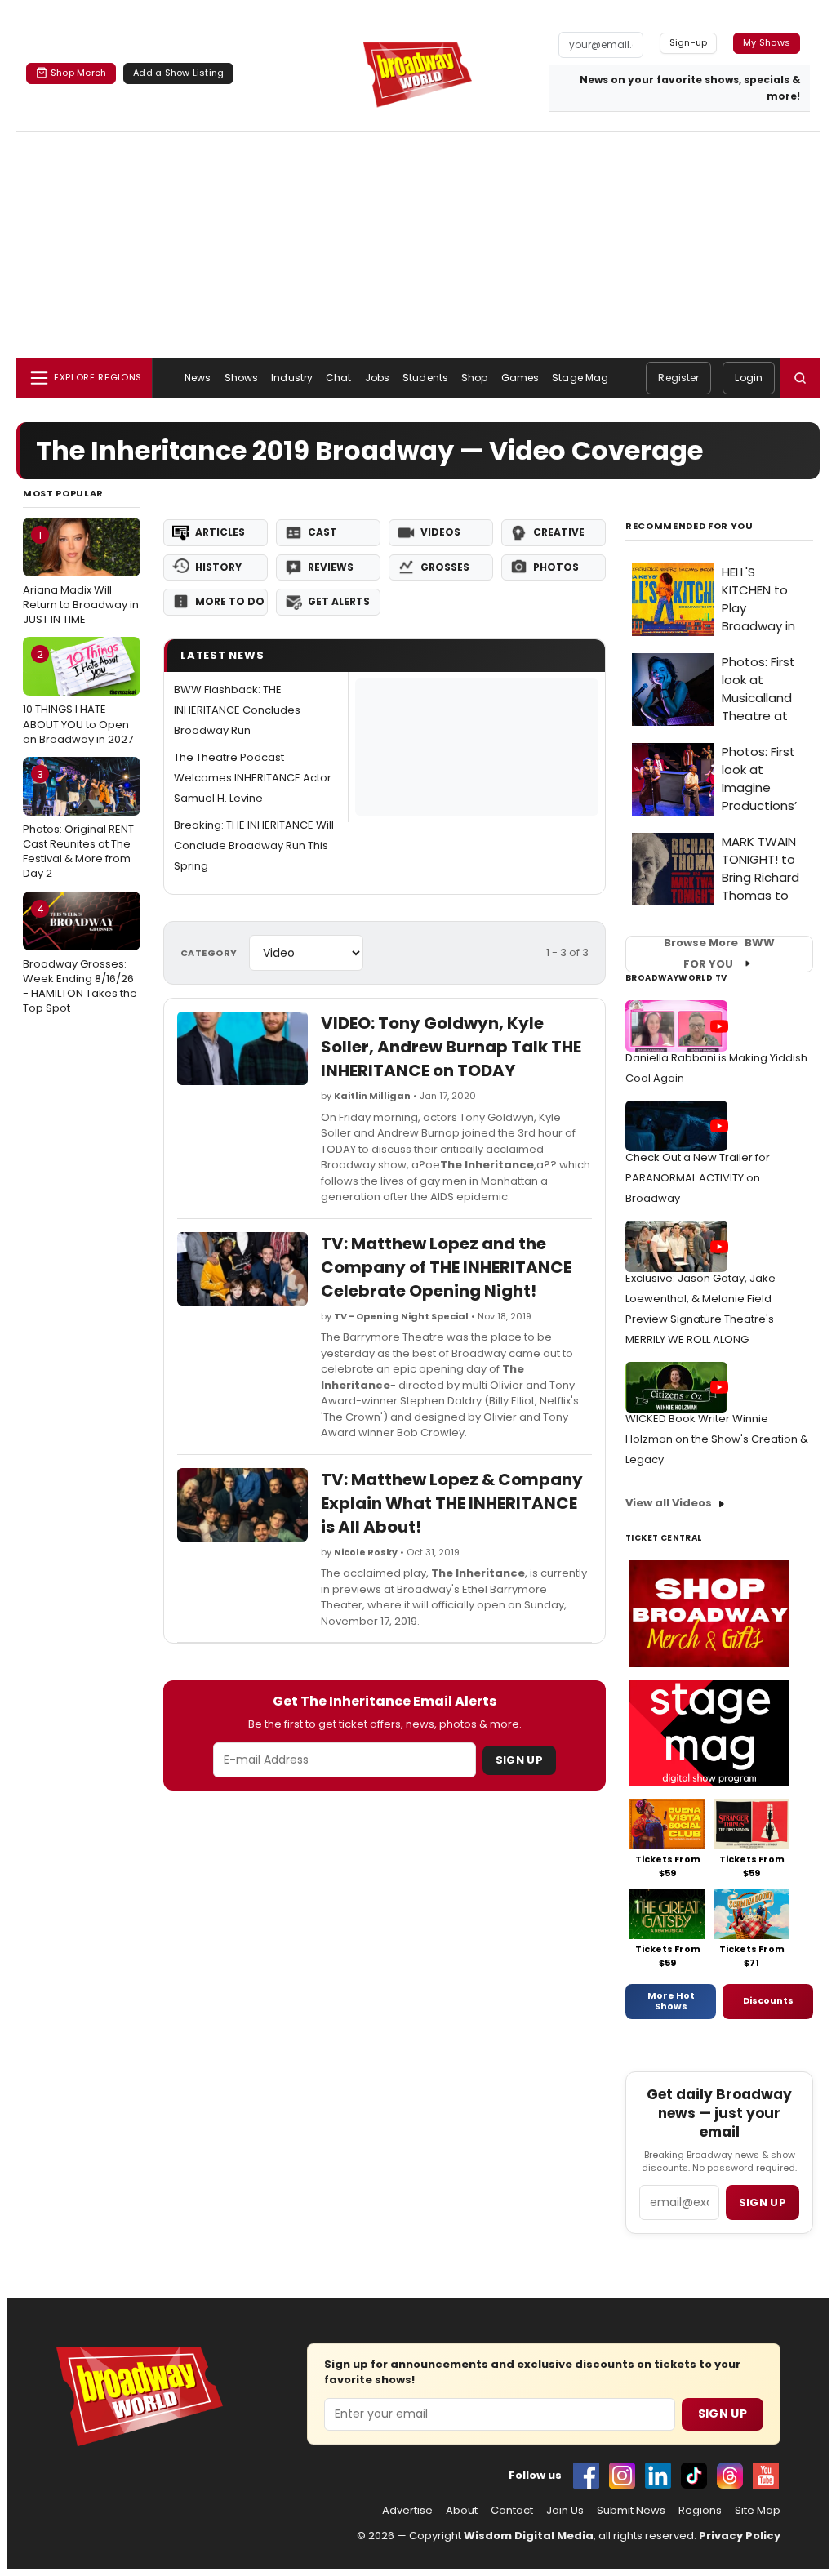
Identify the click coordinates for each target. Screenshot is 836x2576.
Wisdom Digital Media (529, 2536)
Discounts (768, 2000)
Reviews (331, 567)
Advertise (407, 2511)
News (198, 378)
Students (425, 378)
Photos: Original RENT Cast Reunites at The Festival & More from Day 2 (78, 824)
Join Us (565, 2511)
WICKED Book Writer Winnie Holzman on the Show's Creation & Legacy (717, 1439)
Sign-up (689, 42)
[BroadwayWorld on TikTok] (694, 2476)
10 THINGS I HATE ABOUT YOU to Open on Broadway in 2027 (78, 696)
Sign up (763, 2202)
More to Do (230, 601)
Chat (338, 378)
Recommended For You (689, 526)
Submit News (631, 2511)
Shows (242, 378)
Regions (700, 2511)
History (218, 567)
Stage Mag (580, 378)
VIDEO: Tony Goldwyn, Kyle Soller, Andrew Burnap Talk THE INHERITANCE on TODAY (451, 1047)
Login (749, 378)
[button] (800, 378)
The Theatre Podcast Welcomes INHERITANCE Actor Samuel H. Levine (253, 778)
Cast (322, 532)
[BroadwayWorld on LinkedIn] (658, 2476)
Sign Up (519, 1760)
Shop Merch (78, 73)
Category (209, 953)
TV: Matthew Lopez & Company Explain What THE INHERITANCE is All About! (452, 1503)
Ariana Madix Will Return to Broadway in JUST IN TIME (81, 577)
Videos (440, 532)
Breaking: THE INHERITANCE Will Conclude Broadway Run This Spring (254, 845)
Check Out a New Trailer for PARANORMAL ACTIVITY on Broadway (698, 1178)
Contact (512, 2511)
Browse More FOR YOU (719, 954)
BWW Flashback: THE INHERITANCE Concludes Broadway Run (237, 710)
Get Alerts (339, 601)
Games (520, 378)
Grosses (445, 567)
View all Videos (669, 1503)
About (462, 2511)
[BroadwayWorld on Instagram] (622, 2476)
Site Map (758, 2511)
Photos (556, 567)
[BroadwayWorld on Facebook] (586, 2476)
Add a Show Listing (178, 73)
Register (678, 378)
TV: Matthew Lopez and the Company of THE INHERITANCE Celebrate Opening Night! (446, 1267)
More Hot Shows (671, 2001)
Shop (474, 378)
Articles (220, 532)
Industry (292, 378)
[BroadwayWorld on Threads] (730, 2476)
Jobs (377, 378)
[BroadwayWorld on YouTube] (766, 2476)
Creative (559, 532)
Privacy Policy (740, 2536)
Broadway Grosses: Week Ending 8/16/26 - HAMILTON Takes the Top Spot (80, 959)
